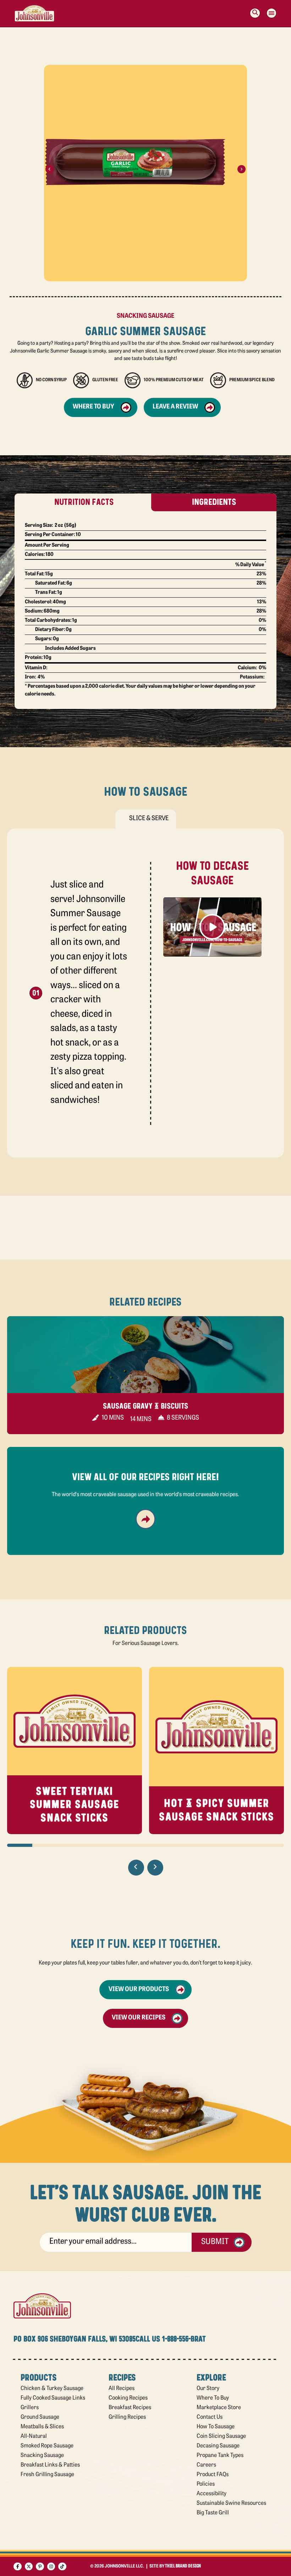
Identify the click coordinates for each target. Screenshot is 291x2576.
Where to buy (94, 407)
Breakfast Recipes (130, 2408)
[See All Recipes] (146, 1519)
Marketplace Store (219, 2408)
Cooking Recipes (128, 2398)
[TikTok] (62, 2567)
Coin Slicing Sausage (221, 2436)
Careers (206, 2465)
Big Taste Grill (213, 2513)
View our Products (139, 1990)
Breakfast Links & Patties (50, 2465)
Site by (175, 2566)
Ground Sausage (40, 2417)
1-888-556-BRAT (184, 2339)
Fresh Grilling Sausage (47, 2475)
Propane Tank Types (220, 2456)
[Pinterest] (40, 2567)
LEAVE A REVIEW (175, 407)
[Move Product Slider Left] (136, 1868)
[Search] (255, 13)
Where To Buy (213, 2398)
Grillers (30, 2408)
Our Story (208, 2389)
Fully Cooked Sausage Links (53, 2398)
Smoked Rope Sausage (47, 2446)
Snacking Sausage (42, 2456)
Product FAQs (213, 2475)
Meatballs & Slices (42, 2427)
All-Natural (34, 2436)
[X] (29, 2567)
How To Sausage (216, 2427)
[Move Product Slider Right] (155, 1868)
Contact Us (210, 2417)
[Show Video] (213, 927)
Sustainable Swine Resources (231, 2503)
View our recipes (139, 2018)
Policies (206, 2484)
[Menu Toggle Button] (271, 13)
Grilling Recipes (127, 2417)
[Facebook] (18, 2567)
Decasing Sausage (218, 2446)
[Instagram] (51, 2567)
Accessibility (212, 2494)
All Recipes (122, 2389)
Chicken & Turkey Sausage (52, 2389)
